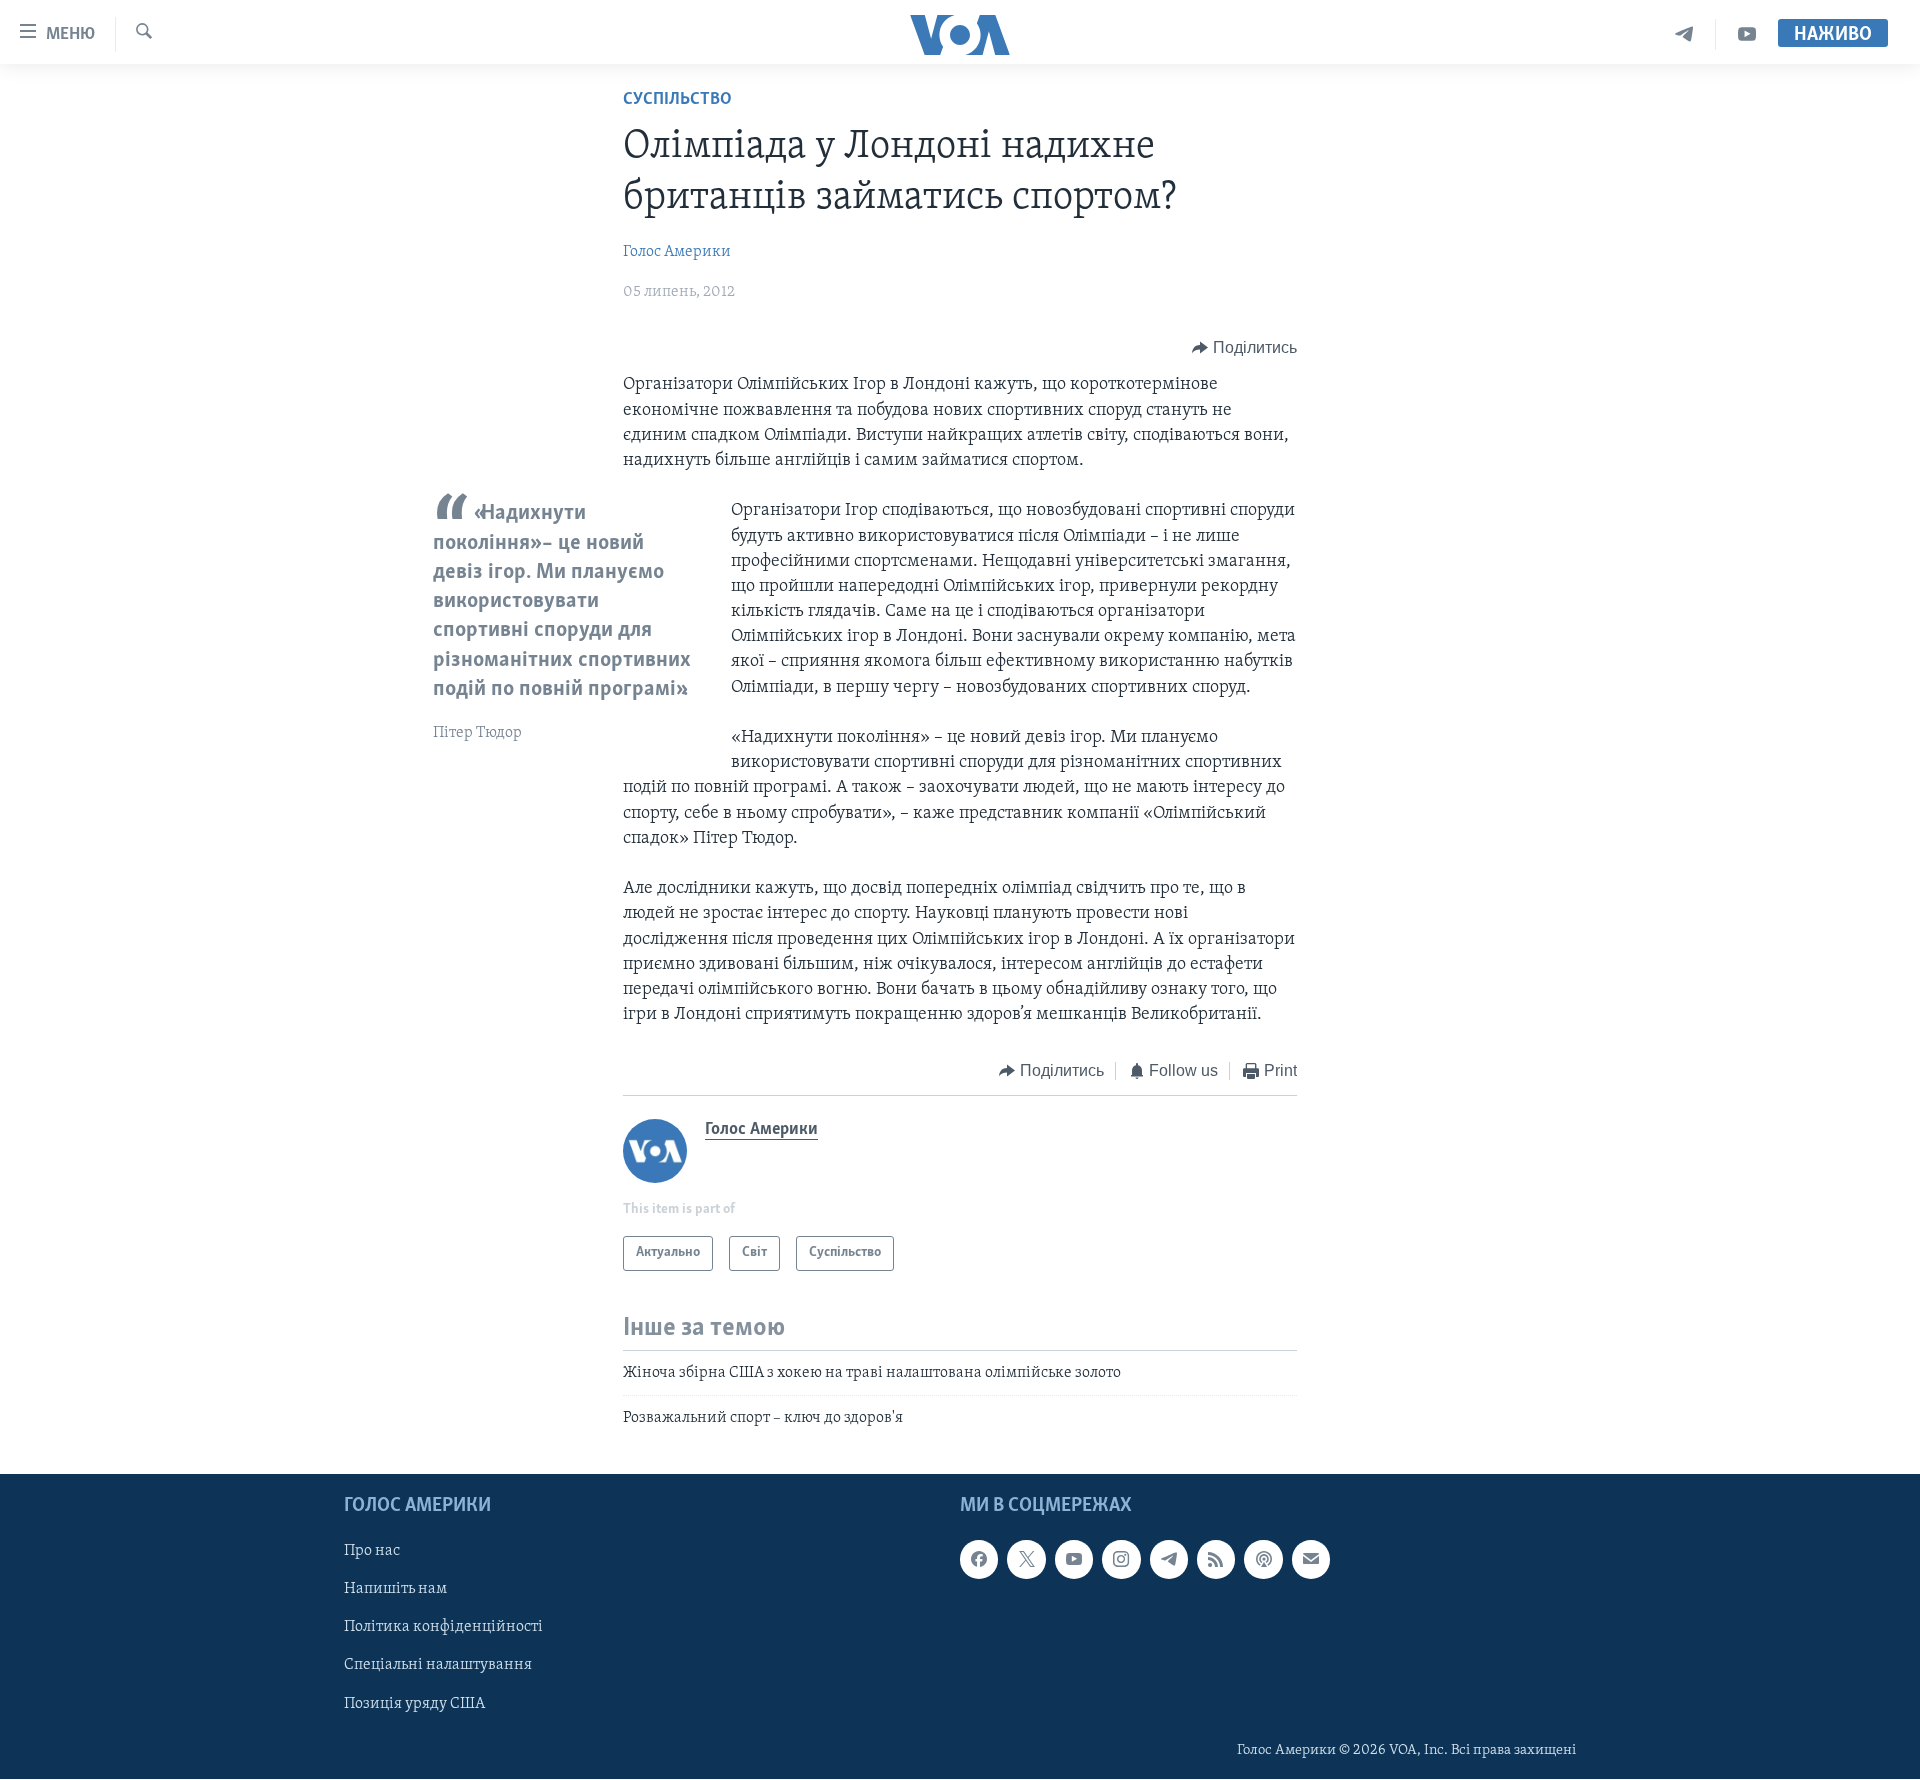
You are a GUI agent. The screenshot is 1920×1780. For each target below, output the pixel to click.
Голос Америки (677, 252)
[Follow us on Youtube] (1074, 1560)
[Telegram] (1684, 34)
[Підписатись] (1311, 1560)
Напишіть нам (395, 1590)
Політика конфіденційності (443, 1628)
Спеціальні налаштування (438, 1666)
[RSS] (1216, 1560)
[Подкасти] (1263, 1560)
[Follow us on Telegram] (1169, 1560)
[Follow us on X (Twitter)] (1026, 1560)
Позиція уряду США (414, 1704)
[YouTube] (1747, 34)
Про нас (372, 1552)
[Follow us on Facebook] (979, 1560)
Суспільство (677, 100)
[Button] (1244, 348)
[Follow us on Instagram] (1121, 1560)
